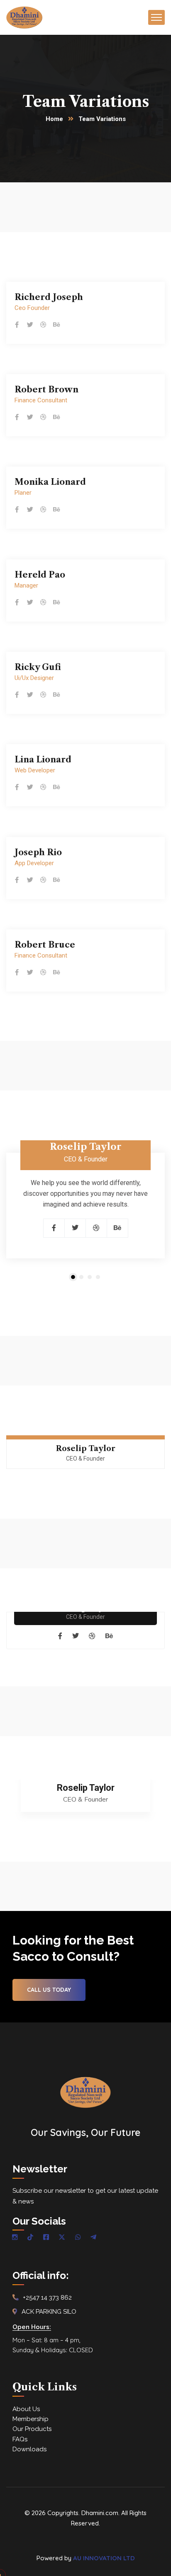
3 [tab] (90, 1277)
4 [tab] (98, 1277)
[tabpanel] (85, 1209)
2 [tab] (81, 1277)
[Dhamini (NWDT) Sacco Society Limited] (24, 17)
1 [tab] (73, 1277)
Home (54, 119)
